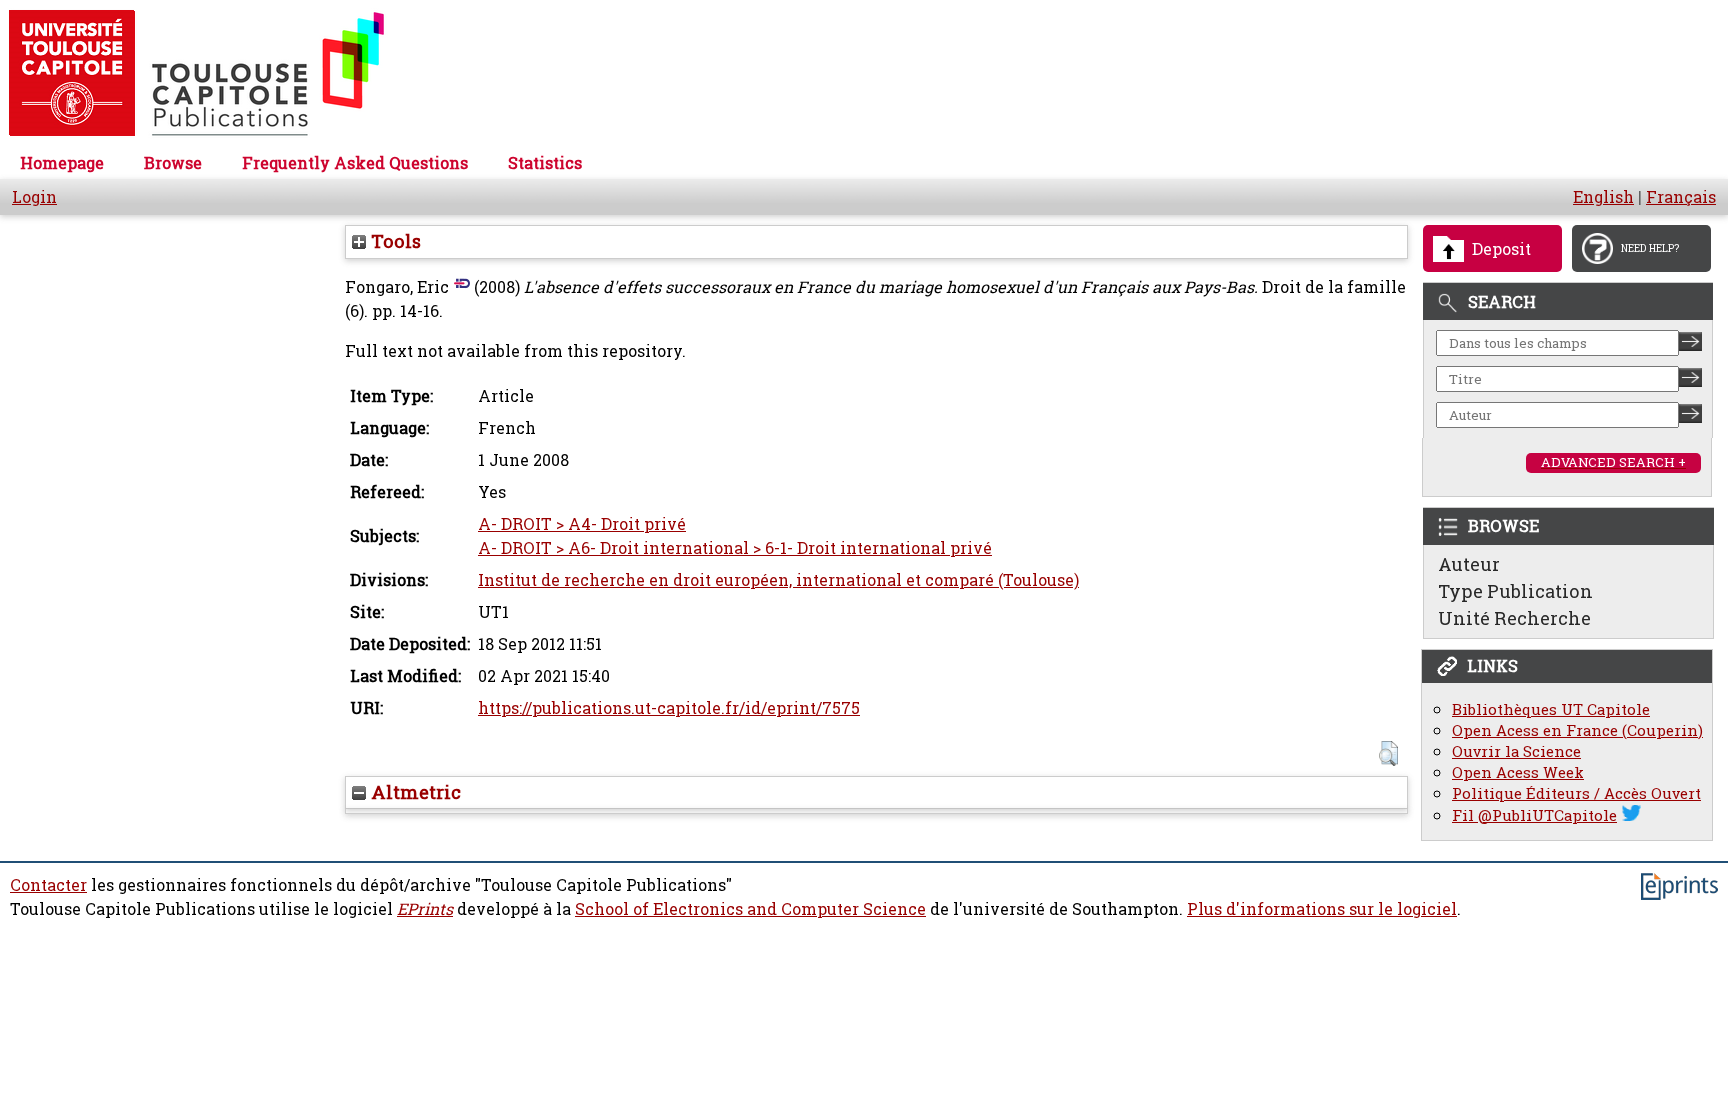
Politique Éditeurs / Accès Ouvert (1576, 793)
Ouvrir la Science (1516, 751)
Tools (393, 241)
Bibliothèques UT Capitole (1551, 709)
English (1603, 197)
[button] (1388, 753)
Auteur (1469, 564)
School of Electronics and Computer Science (750, 909)
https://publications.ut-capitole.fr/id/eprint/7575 (669, 708)
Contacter (48, 885)
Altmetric (413, 792)
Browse (173, 163)
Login (34, 197)
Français (1681, 197)
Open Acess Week (1518, 772)
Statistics (545, 163)
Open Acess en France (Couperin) (1577, 730)
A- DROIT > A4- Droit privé (582, 524)
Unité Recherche (1514, 618)
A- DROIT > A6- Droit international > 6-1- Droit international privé (735, 548)
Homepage (62, 163)
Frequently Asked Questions (355, 163)
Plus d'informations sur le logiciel (1322, 909)
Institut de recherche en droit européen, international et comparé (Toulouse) (778, 580)
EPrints (425, 909)
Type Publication (1515, 591)
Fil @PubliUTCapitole (1534, 815)
